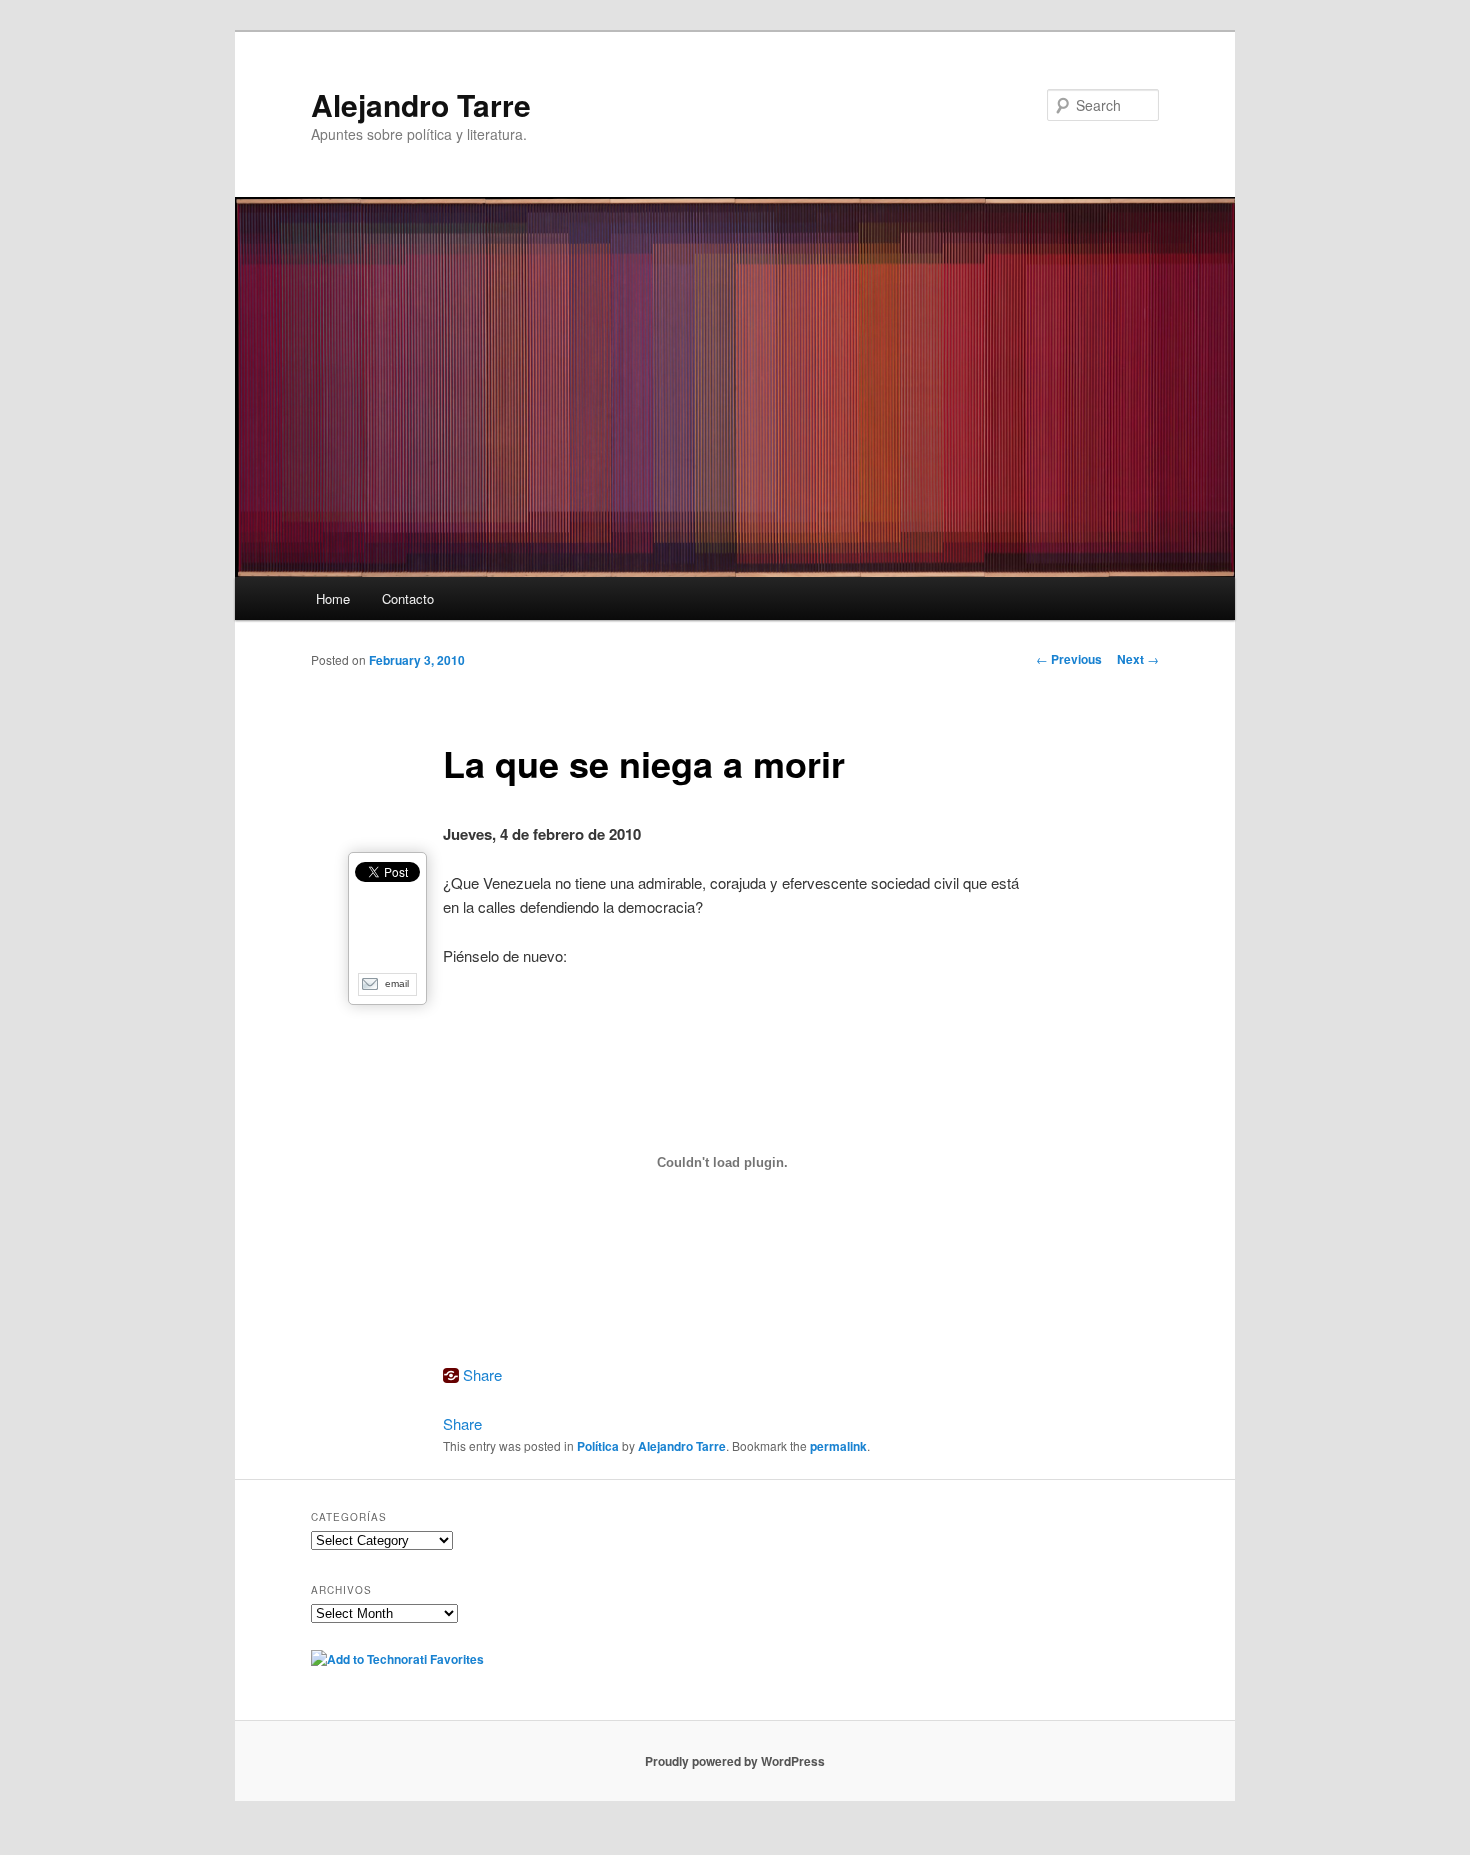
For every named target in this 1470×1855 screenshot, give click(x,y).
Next (1138, 659)
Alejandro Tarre (421, 104)
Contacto (408, 598)
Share (482, 1374)
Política (598, 1446)
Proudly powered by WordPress (735, 1761)
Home (333, 598)
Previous (1069, 659)
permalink (838, 1446)
